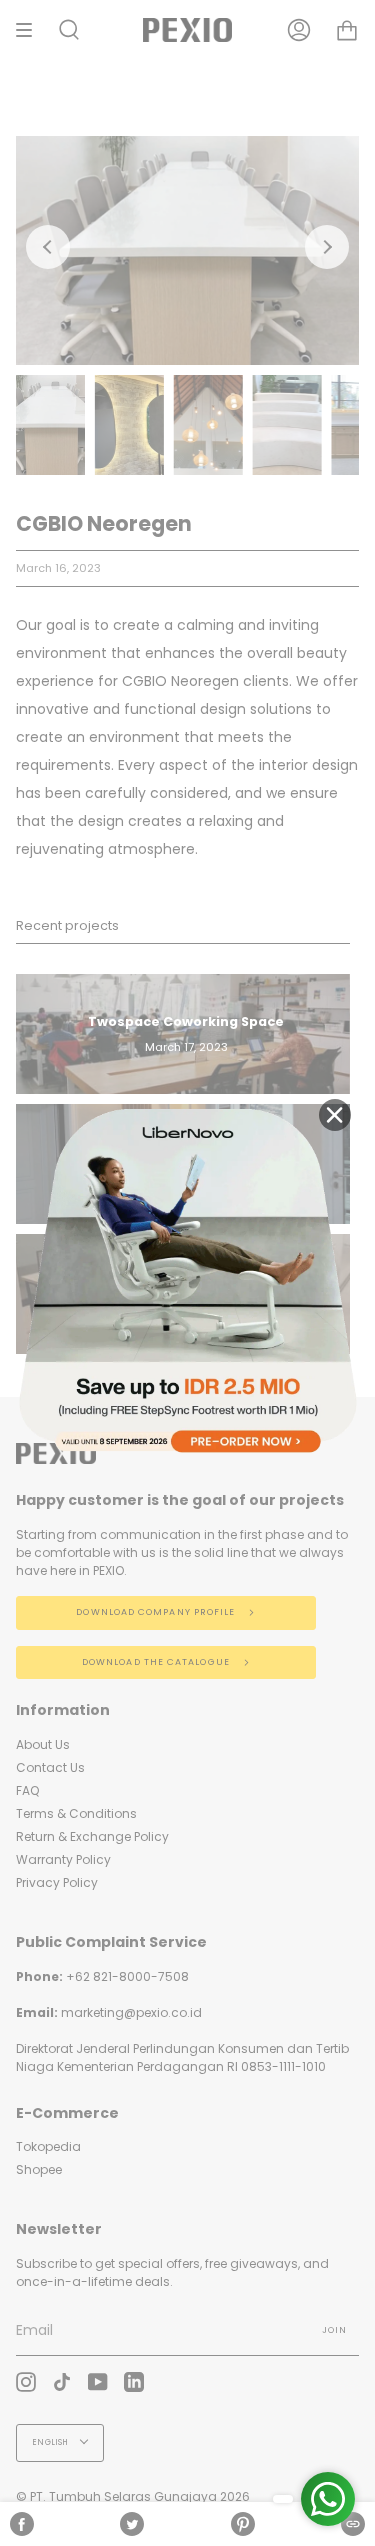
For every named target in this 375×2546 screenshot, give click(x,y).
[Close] (335, 1115)
